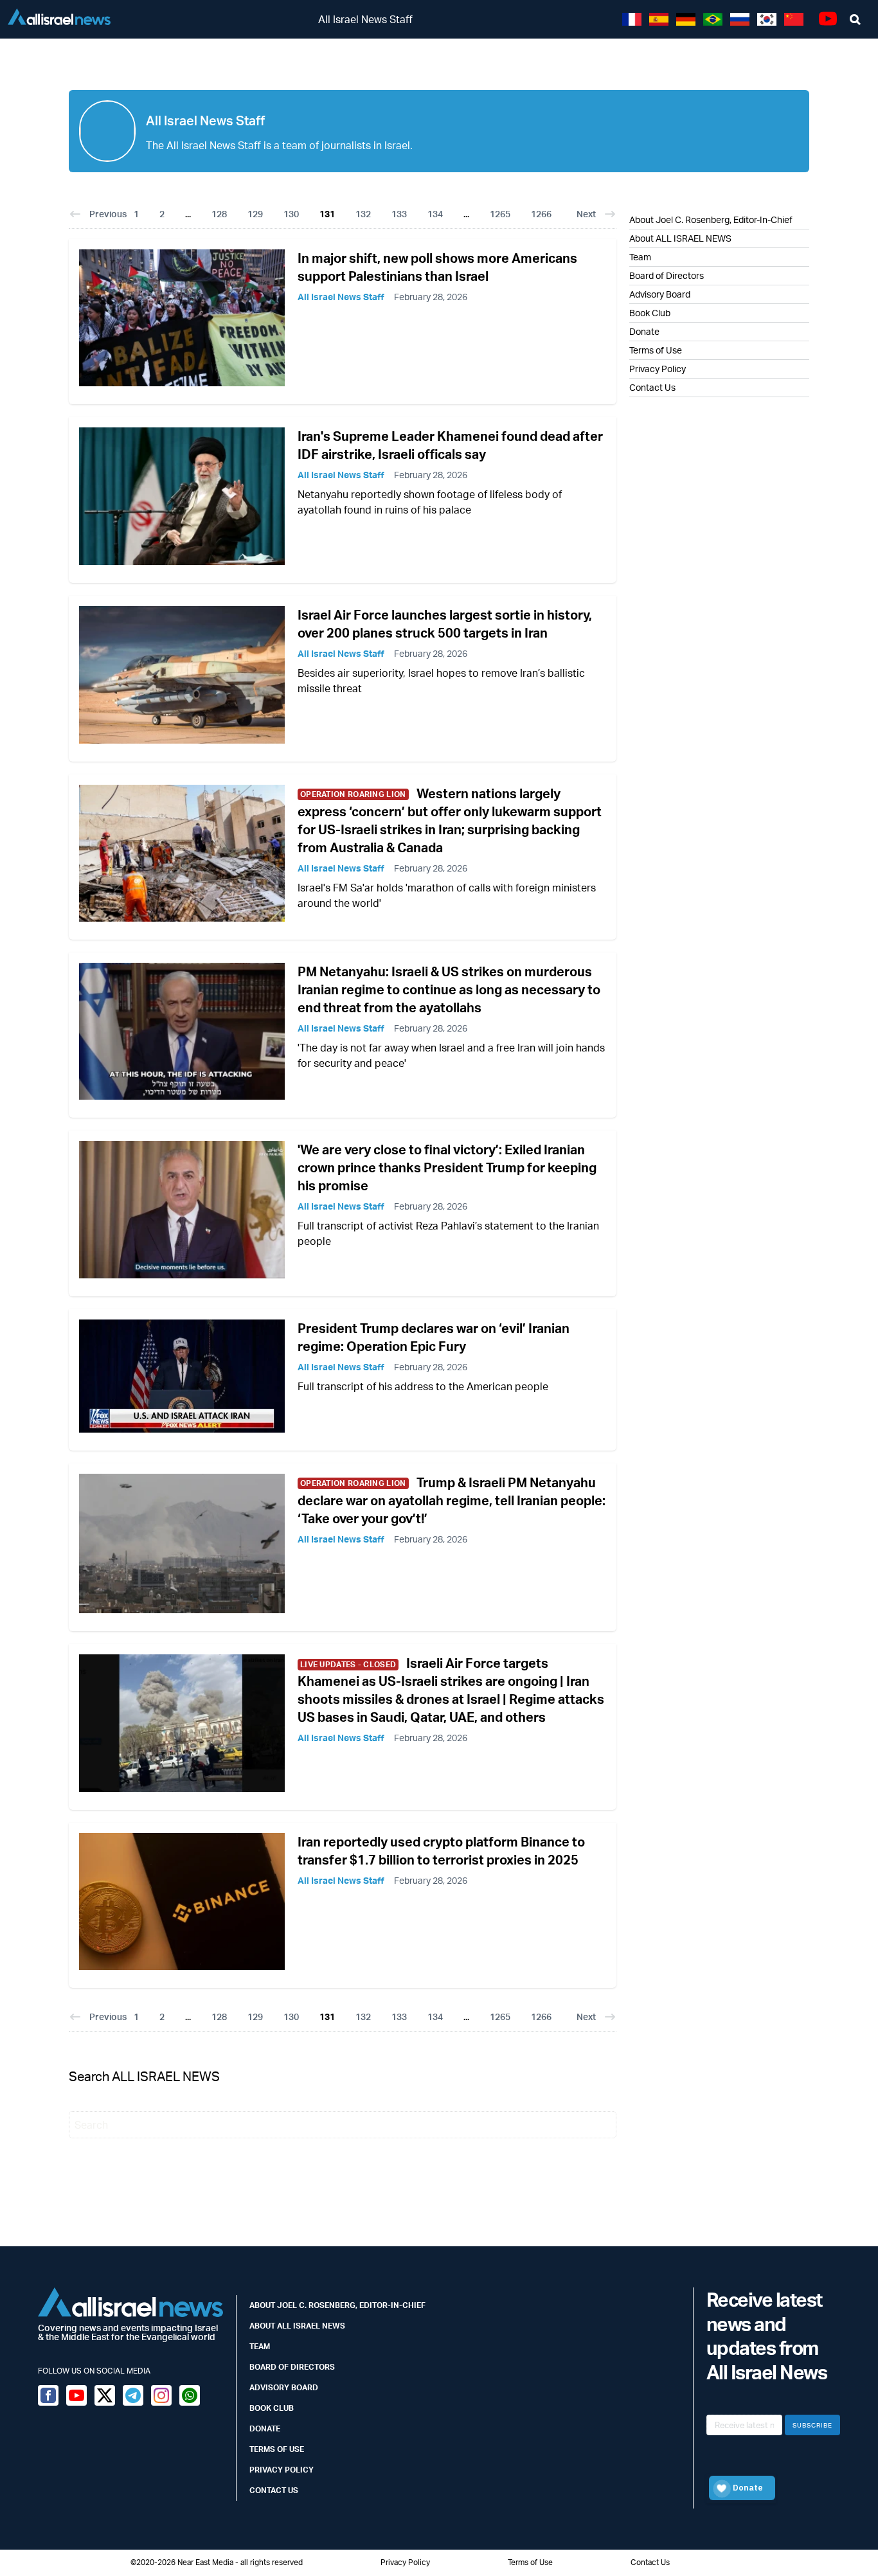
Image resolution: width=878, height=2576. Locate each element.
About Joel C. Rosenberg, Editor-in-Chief (337, 2305)
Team (640, 257)
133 (399, 214)
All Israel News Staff (341, 297)
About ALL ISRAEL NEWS (680, 238)
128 (219, 214)
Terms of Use (656, 350)
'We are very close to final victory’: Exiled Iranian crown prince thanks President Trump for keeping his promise (447, 1167)
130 (291, 214)
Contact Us (652, 387)
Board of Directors (667, 275)
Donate (644, 331)
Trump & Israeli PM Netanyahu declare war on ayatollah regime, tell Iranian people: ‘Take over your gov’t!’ (452, 1500)
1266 (541, 214)
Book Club (650, 313)
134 (435, 214)
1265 (500, 214)
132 (363, 214)
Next (586, 214)
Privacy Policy (658, 369)
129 (255, 214)
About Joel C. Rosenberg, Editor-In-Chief (711, 219)
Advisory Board (660, 294)
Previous (108, 214)
